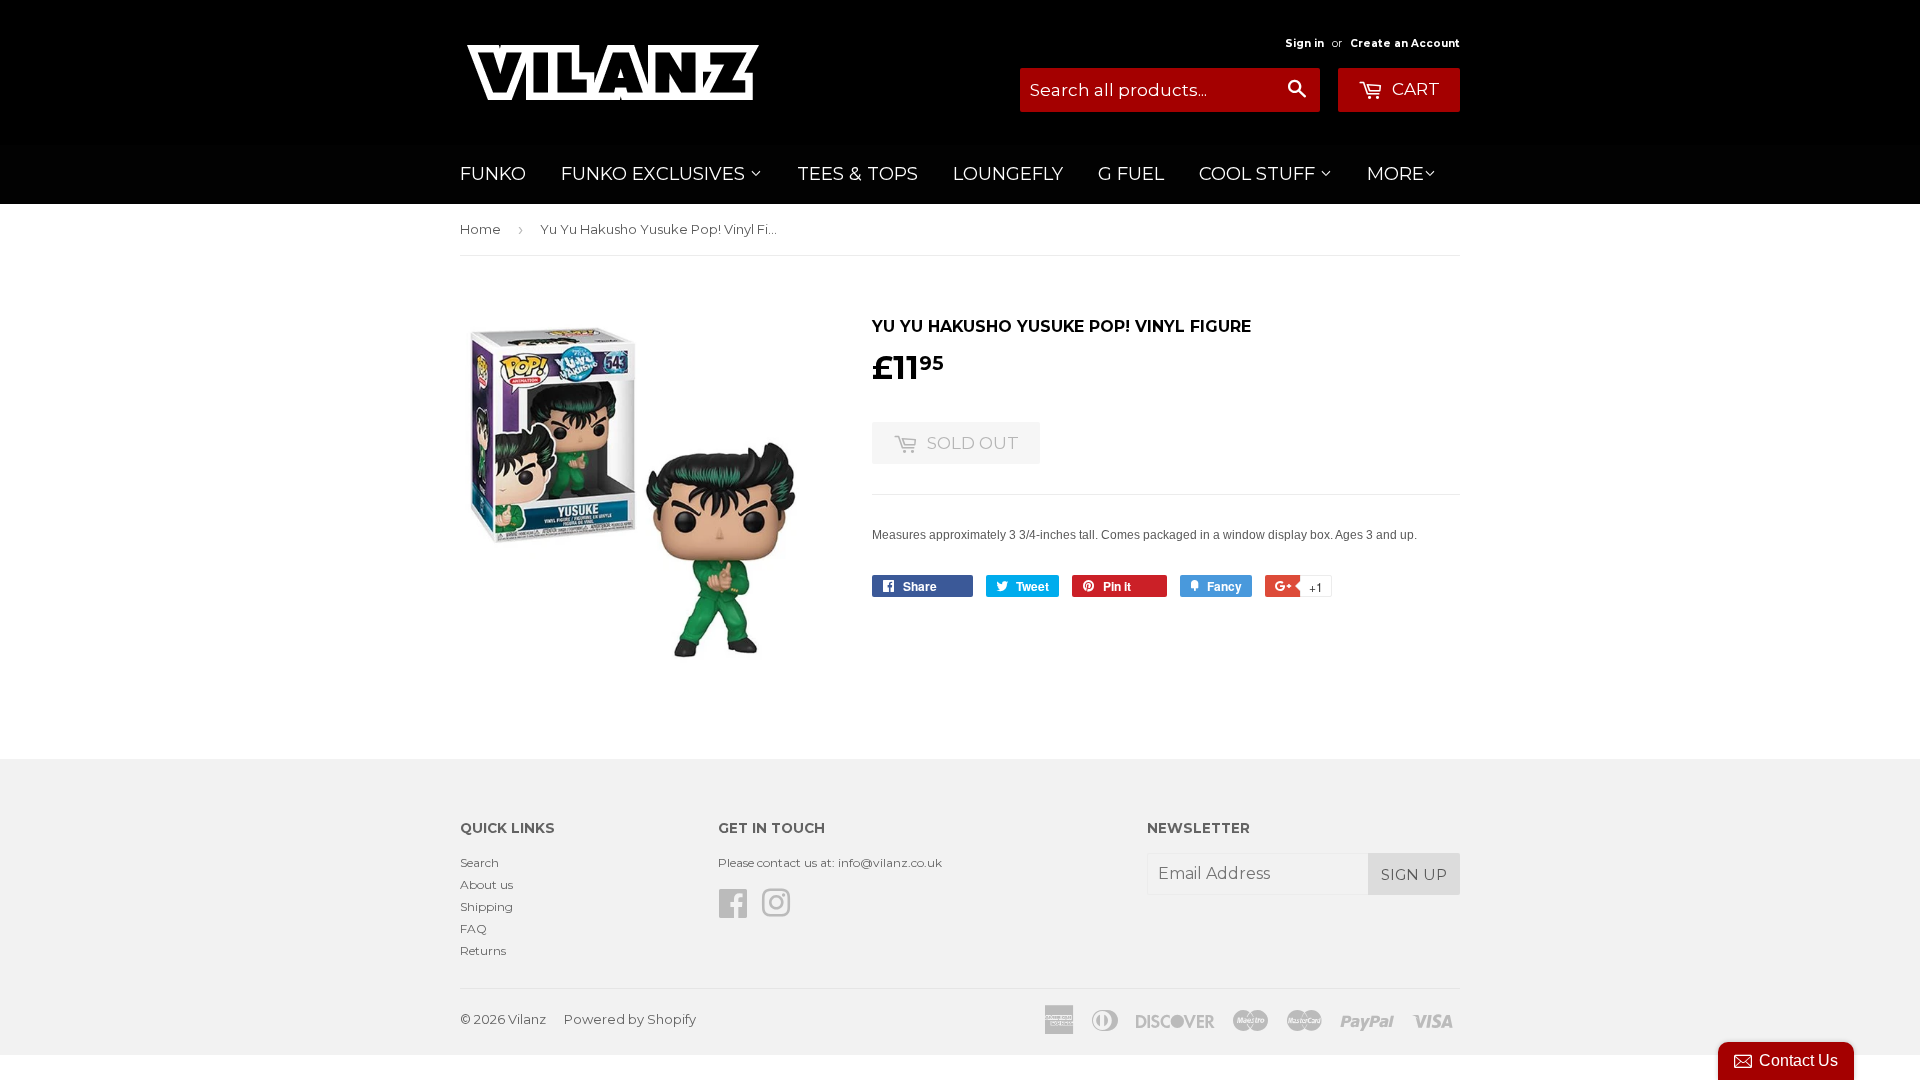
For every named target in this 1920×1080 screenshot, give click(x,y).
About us (486, 884)
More (1395, 174)
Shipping (486, 906)
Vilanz (527, 1019)
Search (479, 862)
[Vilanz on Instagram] (776, 910)
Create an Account (1405, 43)
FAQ (473, 928)
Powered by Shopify (630, 1019)
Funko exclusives (655, 174)
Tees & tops (857, 174)
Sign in (1304, 43)
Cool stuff (1259, 174)
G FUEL (1131, 174)
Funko (493, 174)
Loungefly (1008, 174)
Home (480, 229)
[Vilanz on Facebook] (733, 910)
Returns (483, 950)
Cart (1414, 89)
